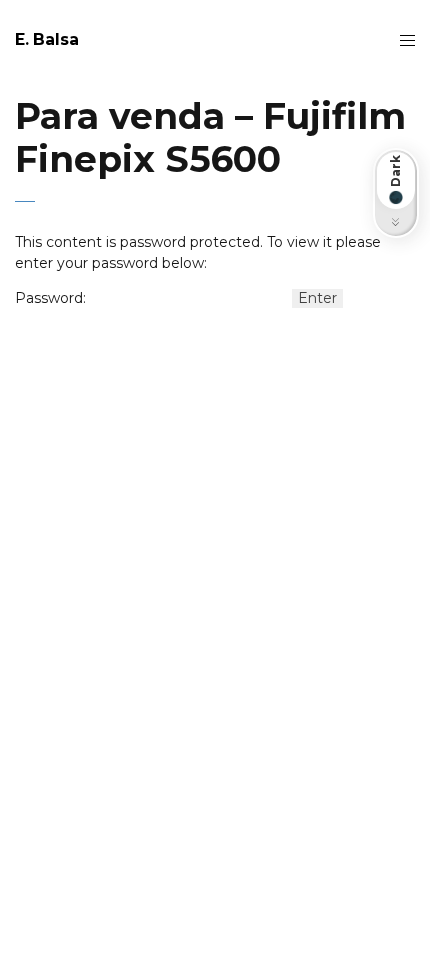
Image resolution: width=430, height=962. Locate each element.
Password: (50, 298)
